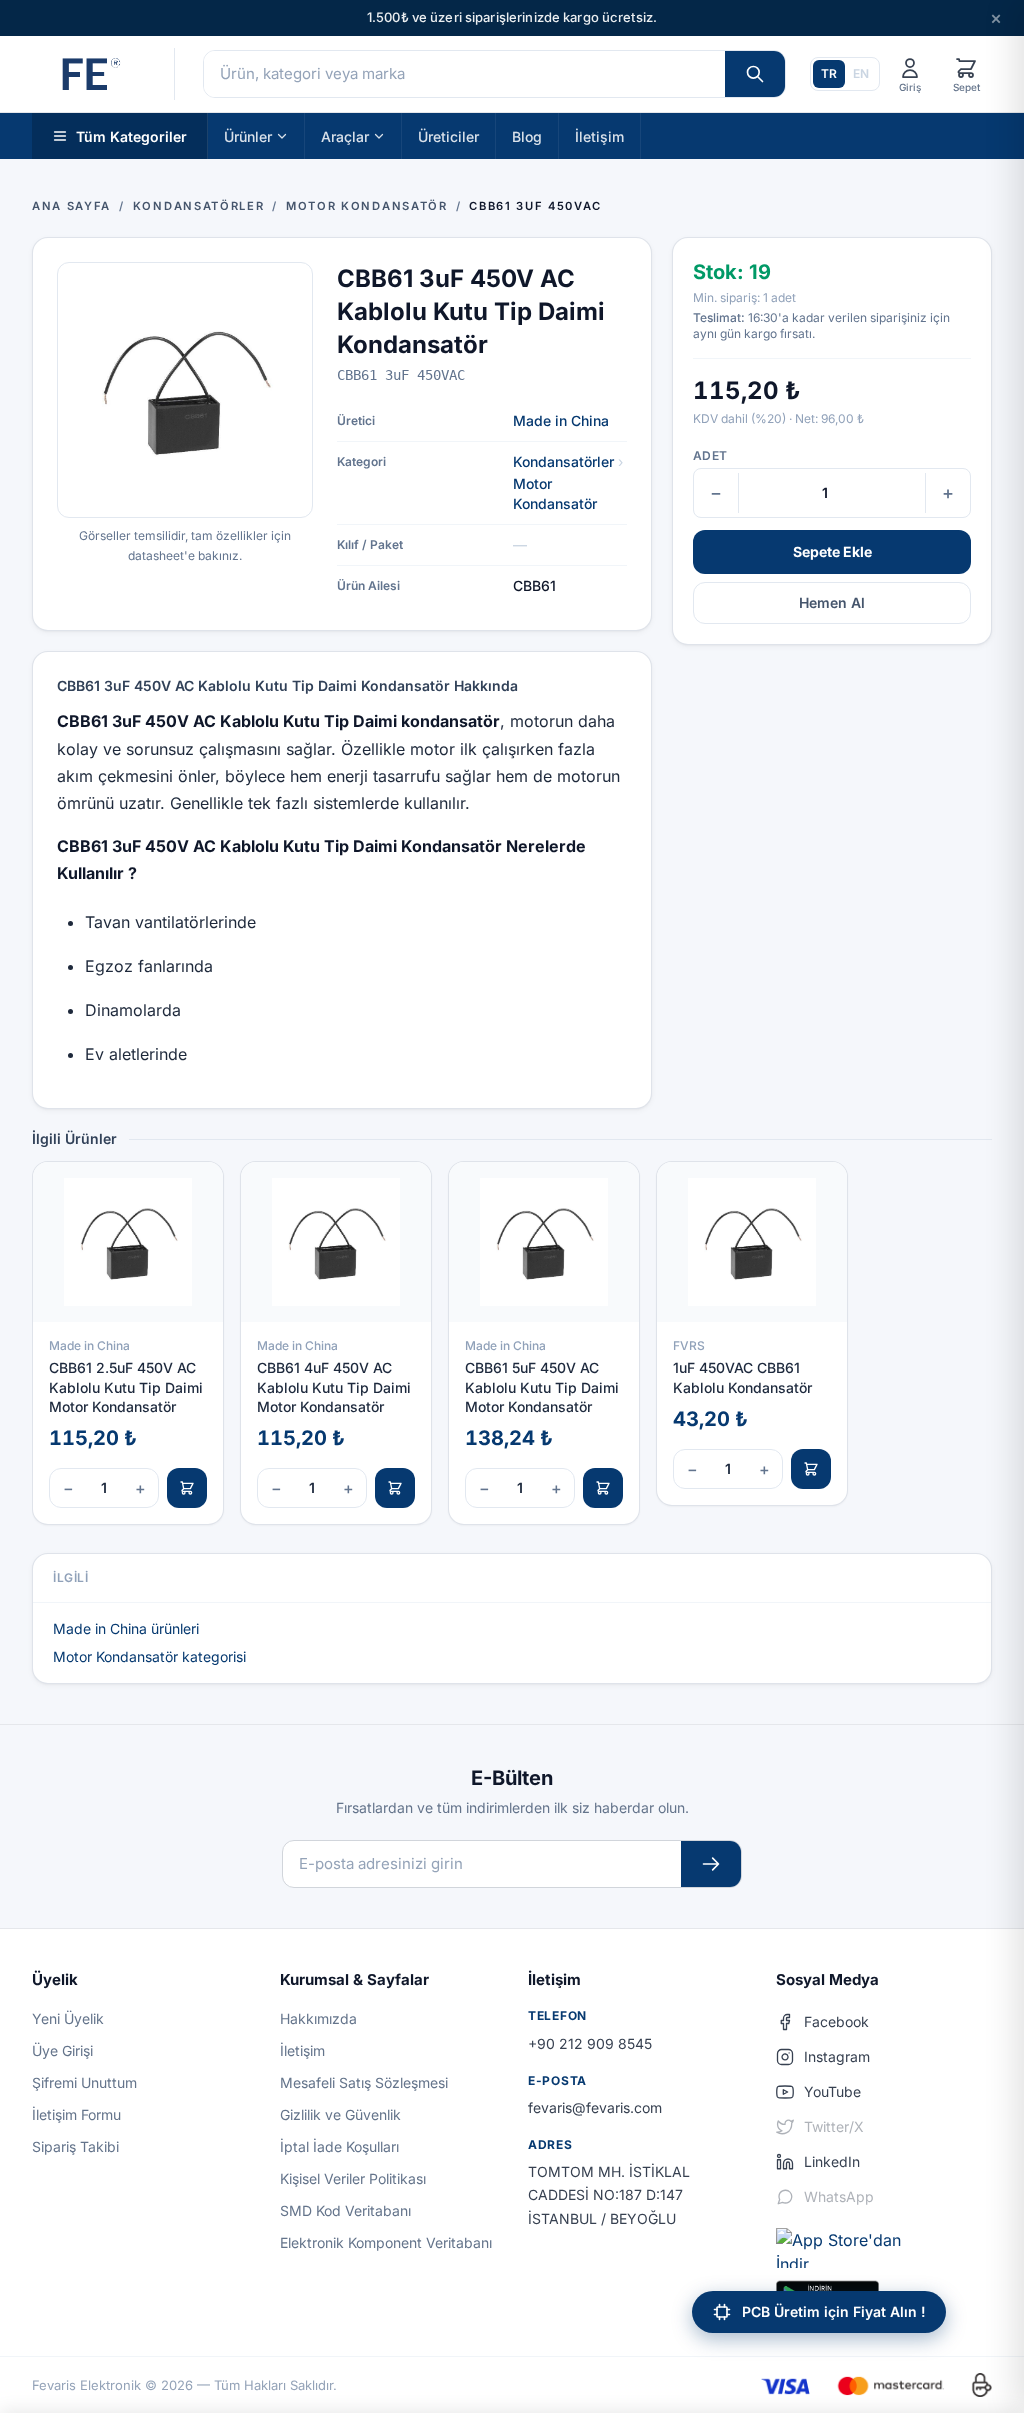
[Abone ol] (711, 1864)
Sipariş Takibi (75, 2146)
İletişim (599, 135)
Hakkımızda (318, 2018)
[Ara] (755, 74)
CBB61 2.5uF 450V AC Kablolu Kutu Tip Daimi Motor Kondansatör (126, 1387)
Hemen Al (832, 602)
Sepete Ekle (832, 551)
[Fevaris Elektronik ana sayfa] (89, 74)
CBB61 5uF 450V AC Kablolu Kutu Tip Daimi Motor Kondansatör (542, 1387)
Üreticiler (448, 135)
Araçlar (345, 135)
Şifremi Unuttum (84, 2082)
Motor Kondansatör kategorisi (149, 1656)
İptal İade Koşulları (339, 2146)
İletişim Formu (76, 2114)
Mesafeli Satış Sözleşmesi (364, 2082)
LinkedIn (832, 2161)
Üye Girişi (62, 2050)
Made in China (561, 420)
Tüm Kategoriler (131, 135)
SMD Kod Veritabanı (345, 2210)
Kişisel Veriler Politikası (353, 2178)
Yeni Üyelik (68, 2018)
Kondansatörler (563, 461)
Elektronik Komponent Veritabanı (386, 2242)
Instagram (837, 2056)
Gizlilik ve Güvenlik (340, 2114)
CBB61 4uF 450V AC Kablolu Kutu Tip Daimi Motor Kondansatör (334, 1387)
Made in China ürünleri (126, 1628)
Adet (710, 455)
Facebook (836, 2021)
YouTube (832, 2091)
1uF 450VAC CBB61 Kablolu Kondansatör (742, 1377)
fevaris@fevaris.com (595, 2107)
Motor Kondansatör (555, 493)
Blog (527, 135)
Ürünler (248, 135)
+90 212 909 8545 (590, 2043)
